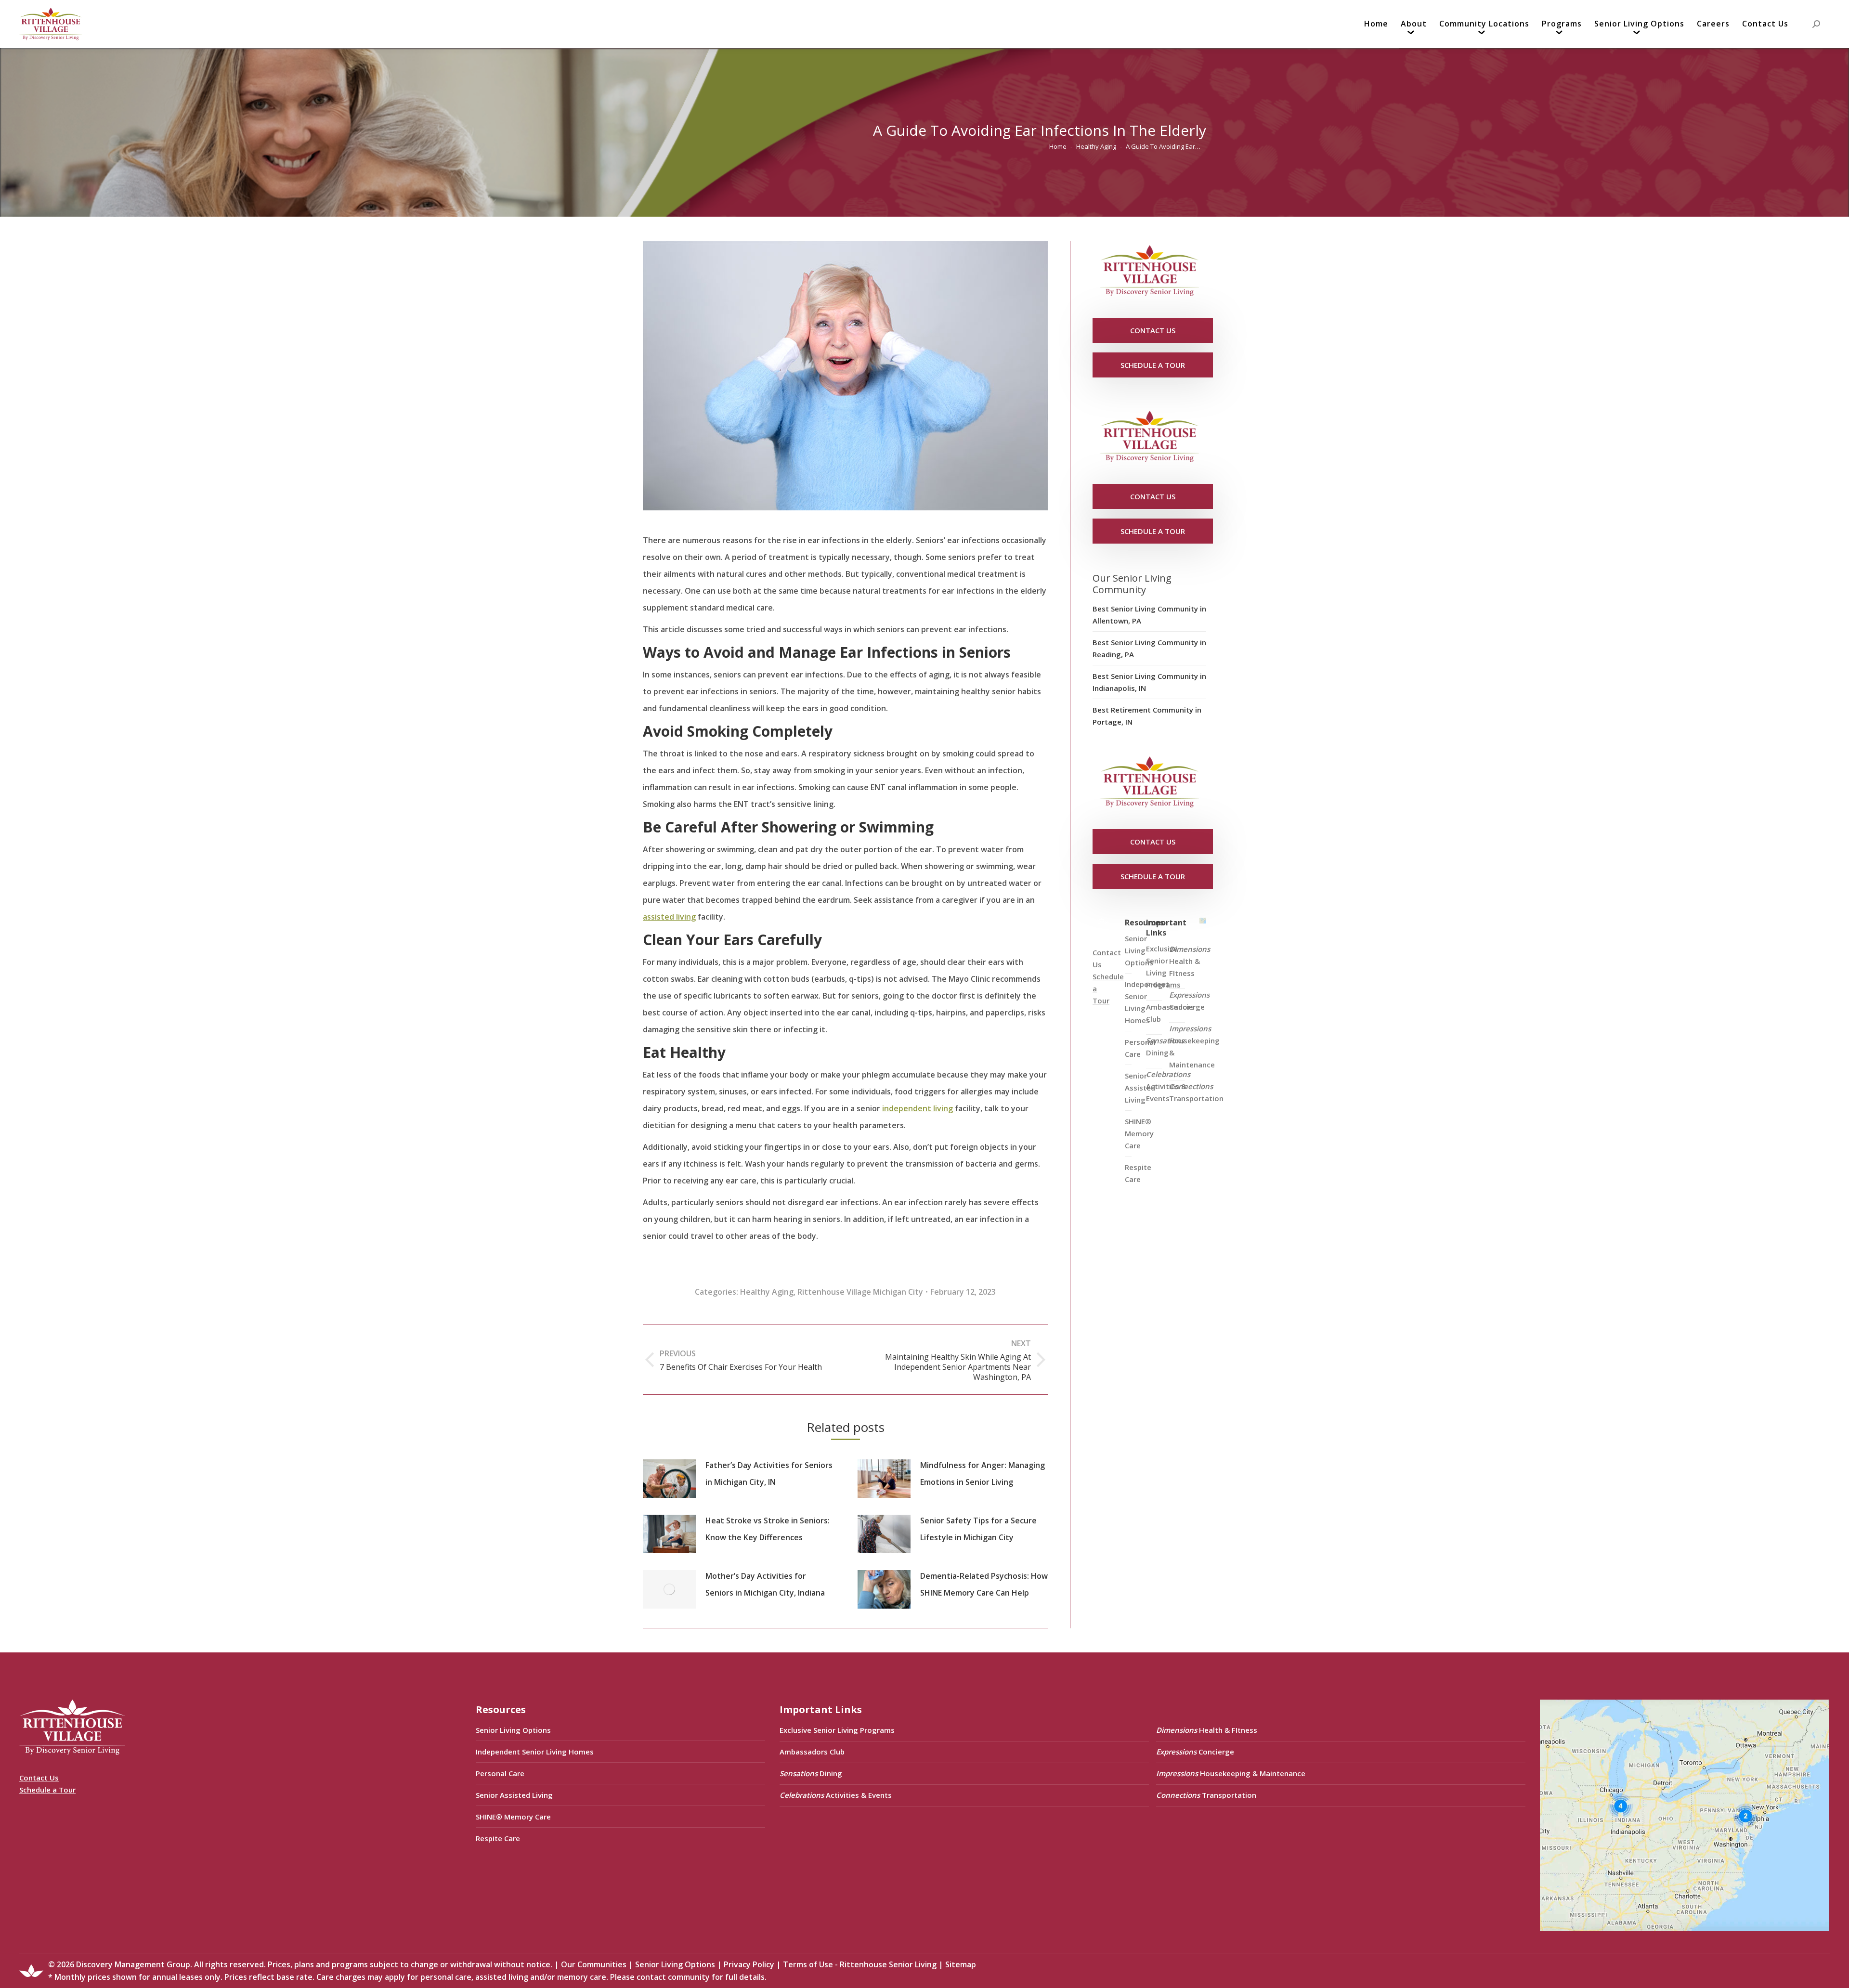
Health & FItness (1190, 961)
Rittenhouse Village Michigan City (860, 1292)
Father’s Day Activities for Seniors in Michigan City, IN (769, 1474)
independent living (918, 1108)
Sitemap (961, 1964)
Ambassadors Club (812, 1752)
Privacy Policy (749, 1964)
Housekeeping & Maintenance (1194, 1046)
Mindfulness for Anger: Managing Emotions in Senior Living (983, 1474)
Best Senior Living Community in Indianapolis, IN (1149, 682)
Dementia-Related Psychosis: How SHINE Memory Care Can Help (984, 1584)
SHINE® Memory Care (513, 1817)
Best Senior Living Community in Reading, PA (1149, 648)
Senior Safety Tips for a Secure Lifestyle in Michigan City (978, 1529)
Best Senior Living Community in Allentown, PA (1149, 615)
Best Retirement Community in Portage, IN (1147, 716)
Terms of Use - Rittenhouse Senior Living (860, 1964)
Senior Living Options (513, 1730)
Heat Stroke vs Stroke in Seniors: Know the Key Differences (768, 1529)
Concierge (1189, 1001)
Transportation (1196, 1092)
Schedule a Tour (47, 1790)
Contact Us (39, 1778)
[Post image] (669, 1479)
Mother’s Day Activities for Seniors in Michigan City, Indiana (765, 1584)
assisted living (669, 917)
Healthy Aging (767, 1292)
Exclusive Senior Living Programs (1163, 967)
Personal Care (500, 1773)
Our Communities (594, 1964)
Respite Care (1138, 1173)
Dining (1165, 1046)
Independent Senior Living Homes (535, 1752)
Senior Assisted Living (514, 1795)
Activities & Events (1168, 1086)
